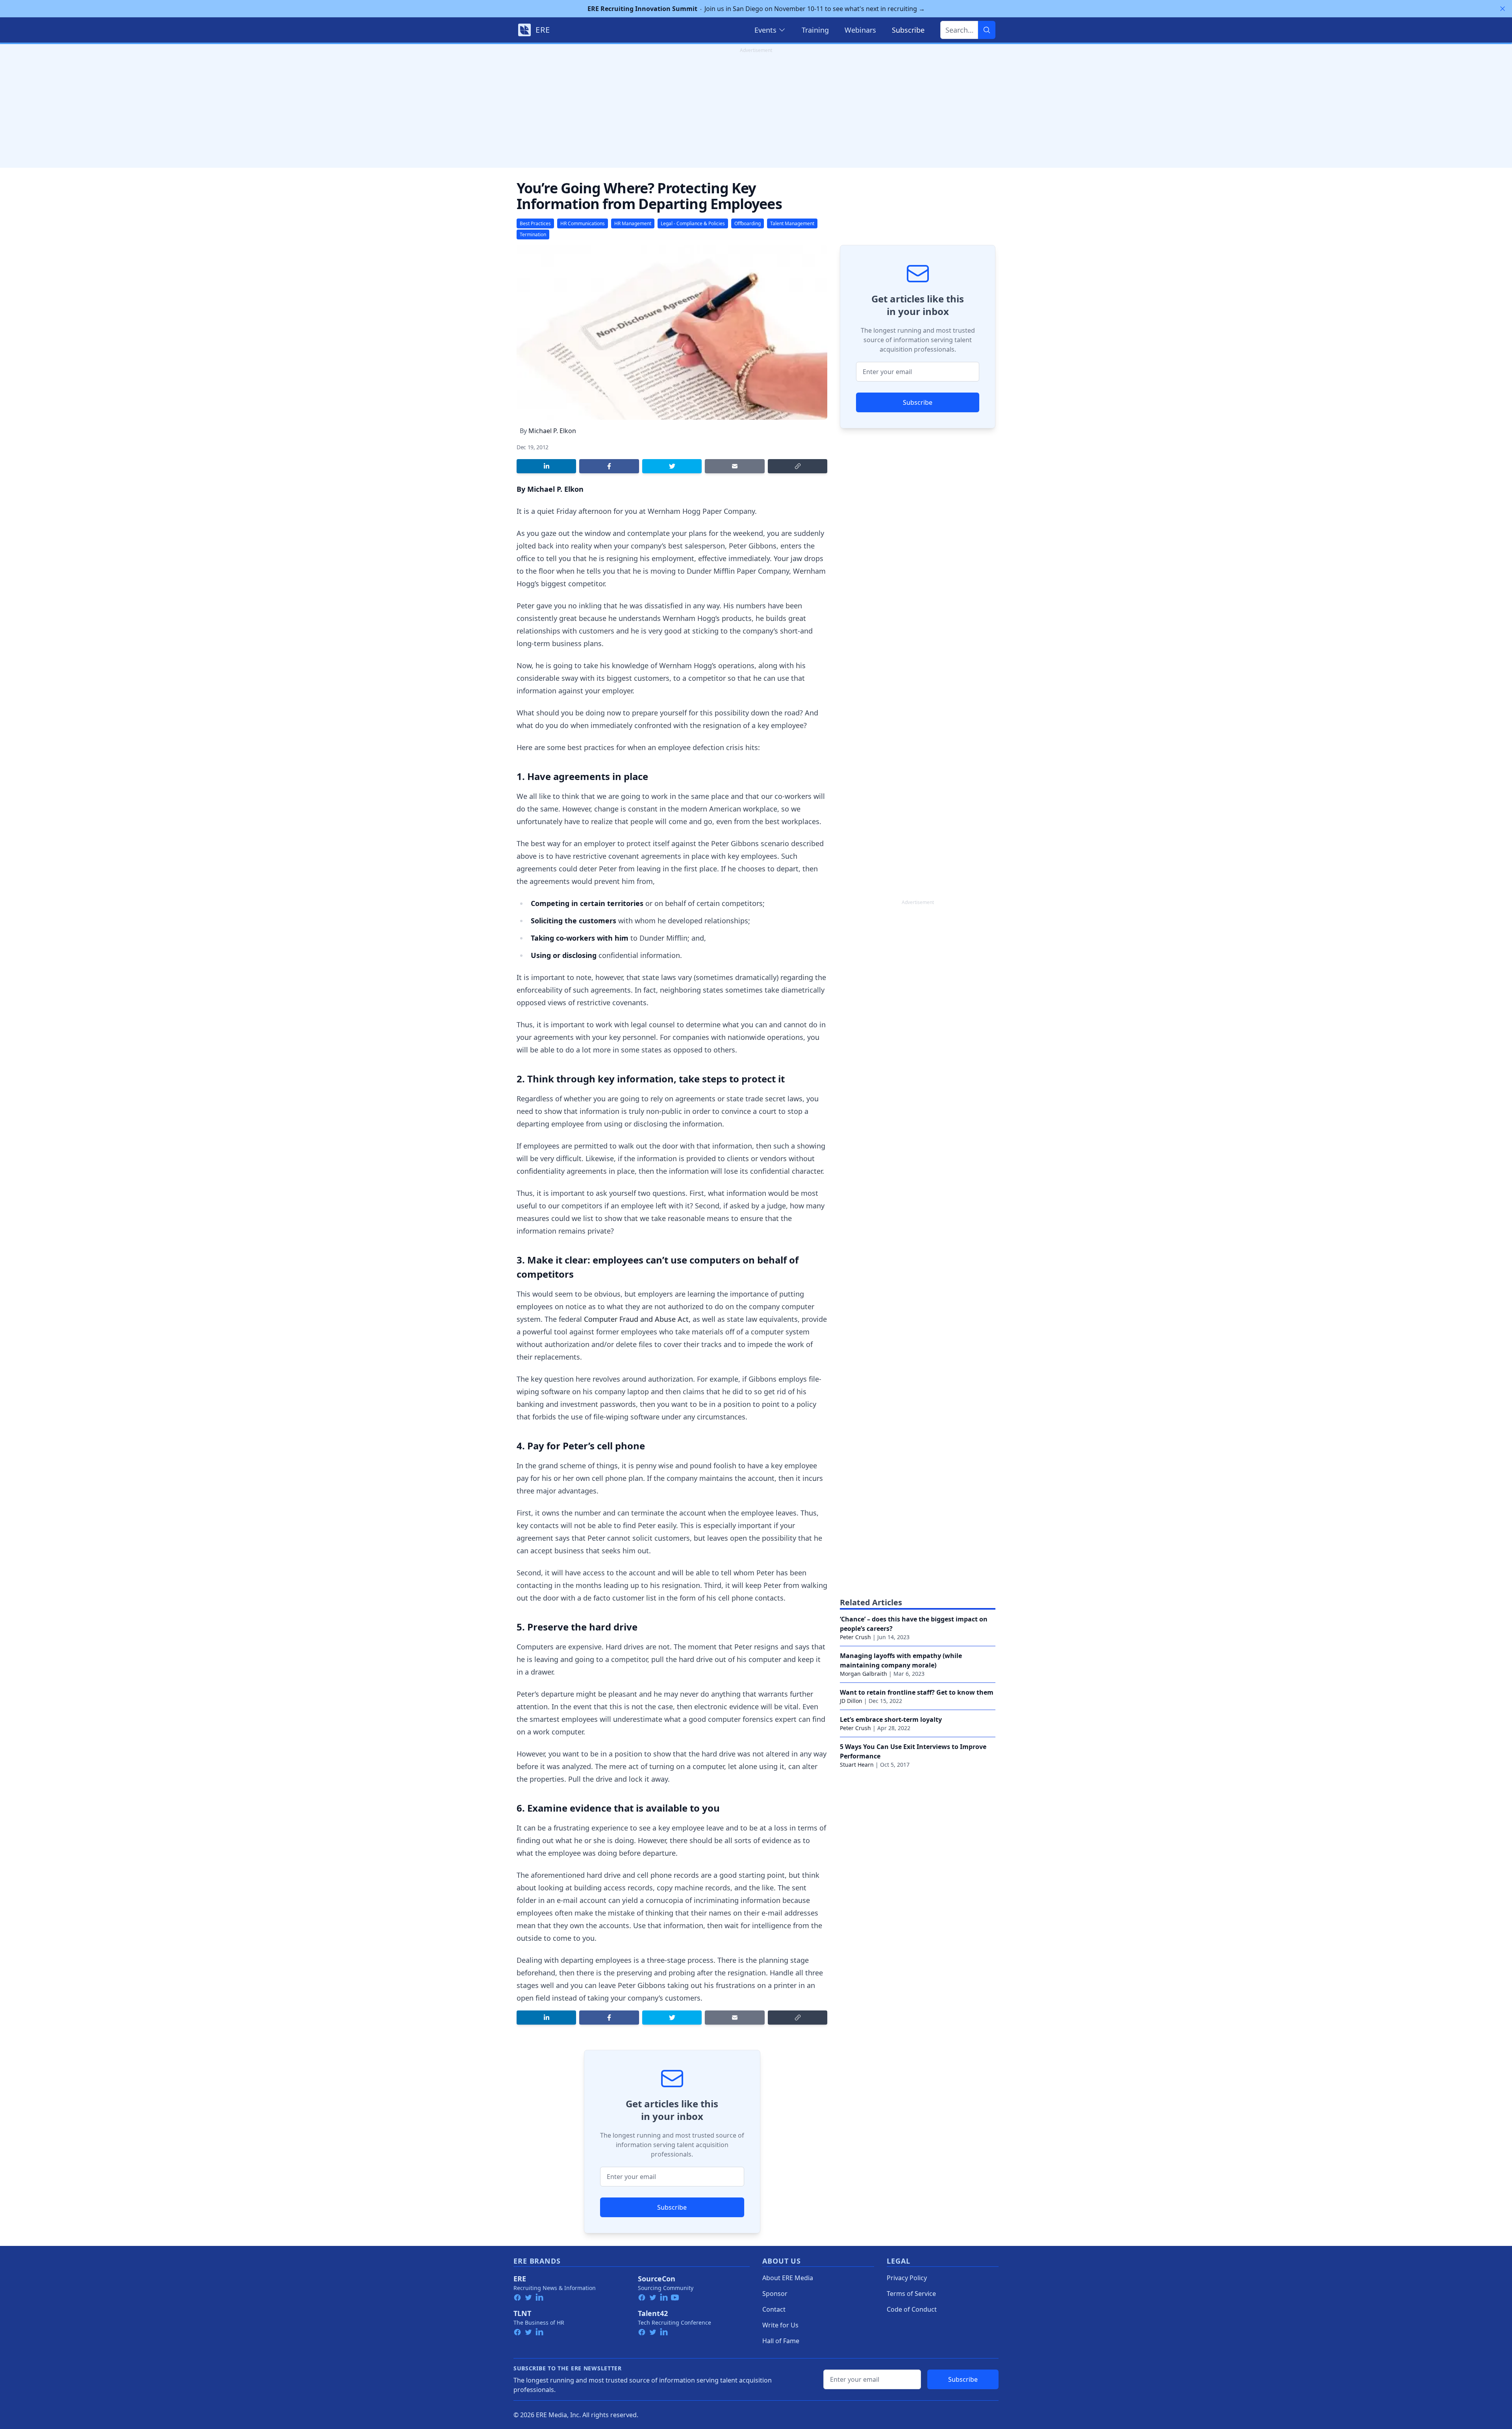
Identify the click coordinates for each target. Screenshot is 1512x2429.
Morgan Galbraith (863, 1674)
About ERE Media (788, 2278)
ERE (520, 2279)
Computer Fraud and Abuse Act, (637, 1319)
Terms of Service (911, 2294)
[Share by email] (735, 466)
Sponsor (775, 2294)
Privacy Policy (907, 2278)
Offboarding (748, 223)
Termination (533, 234)
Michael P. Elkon (552, 431)
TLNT (522, 2313)
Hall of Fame (781, 2341)
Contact (774, 2309)
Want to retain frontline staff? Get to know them (917, 1692)
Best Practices (535, 223)
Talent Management (792, 223)
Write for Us (780, 2325)
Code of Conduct (912, 2309)
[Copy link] (798, 466)
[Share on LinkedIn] (546, 466)
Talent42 (653, 2313)
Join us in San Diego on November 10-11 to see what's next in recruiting (756, 9)
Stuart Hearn (857, 1765)
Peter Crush (855, 1637)
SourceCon (657, 2279)
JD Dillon (851, 1701)
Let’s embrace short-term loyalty (891, 1719)
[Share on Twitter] (672, 466)
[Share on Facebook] (609, 466)
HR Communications (583, 223)
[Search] (987, 30)
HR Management (633, 223)
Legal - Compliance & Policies (693, 223)
